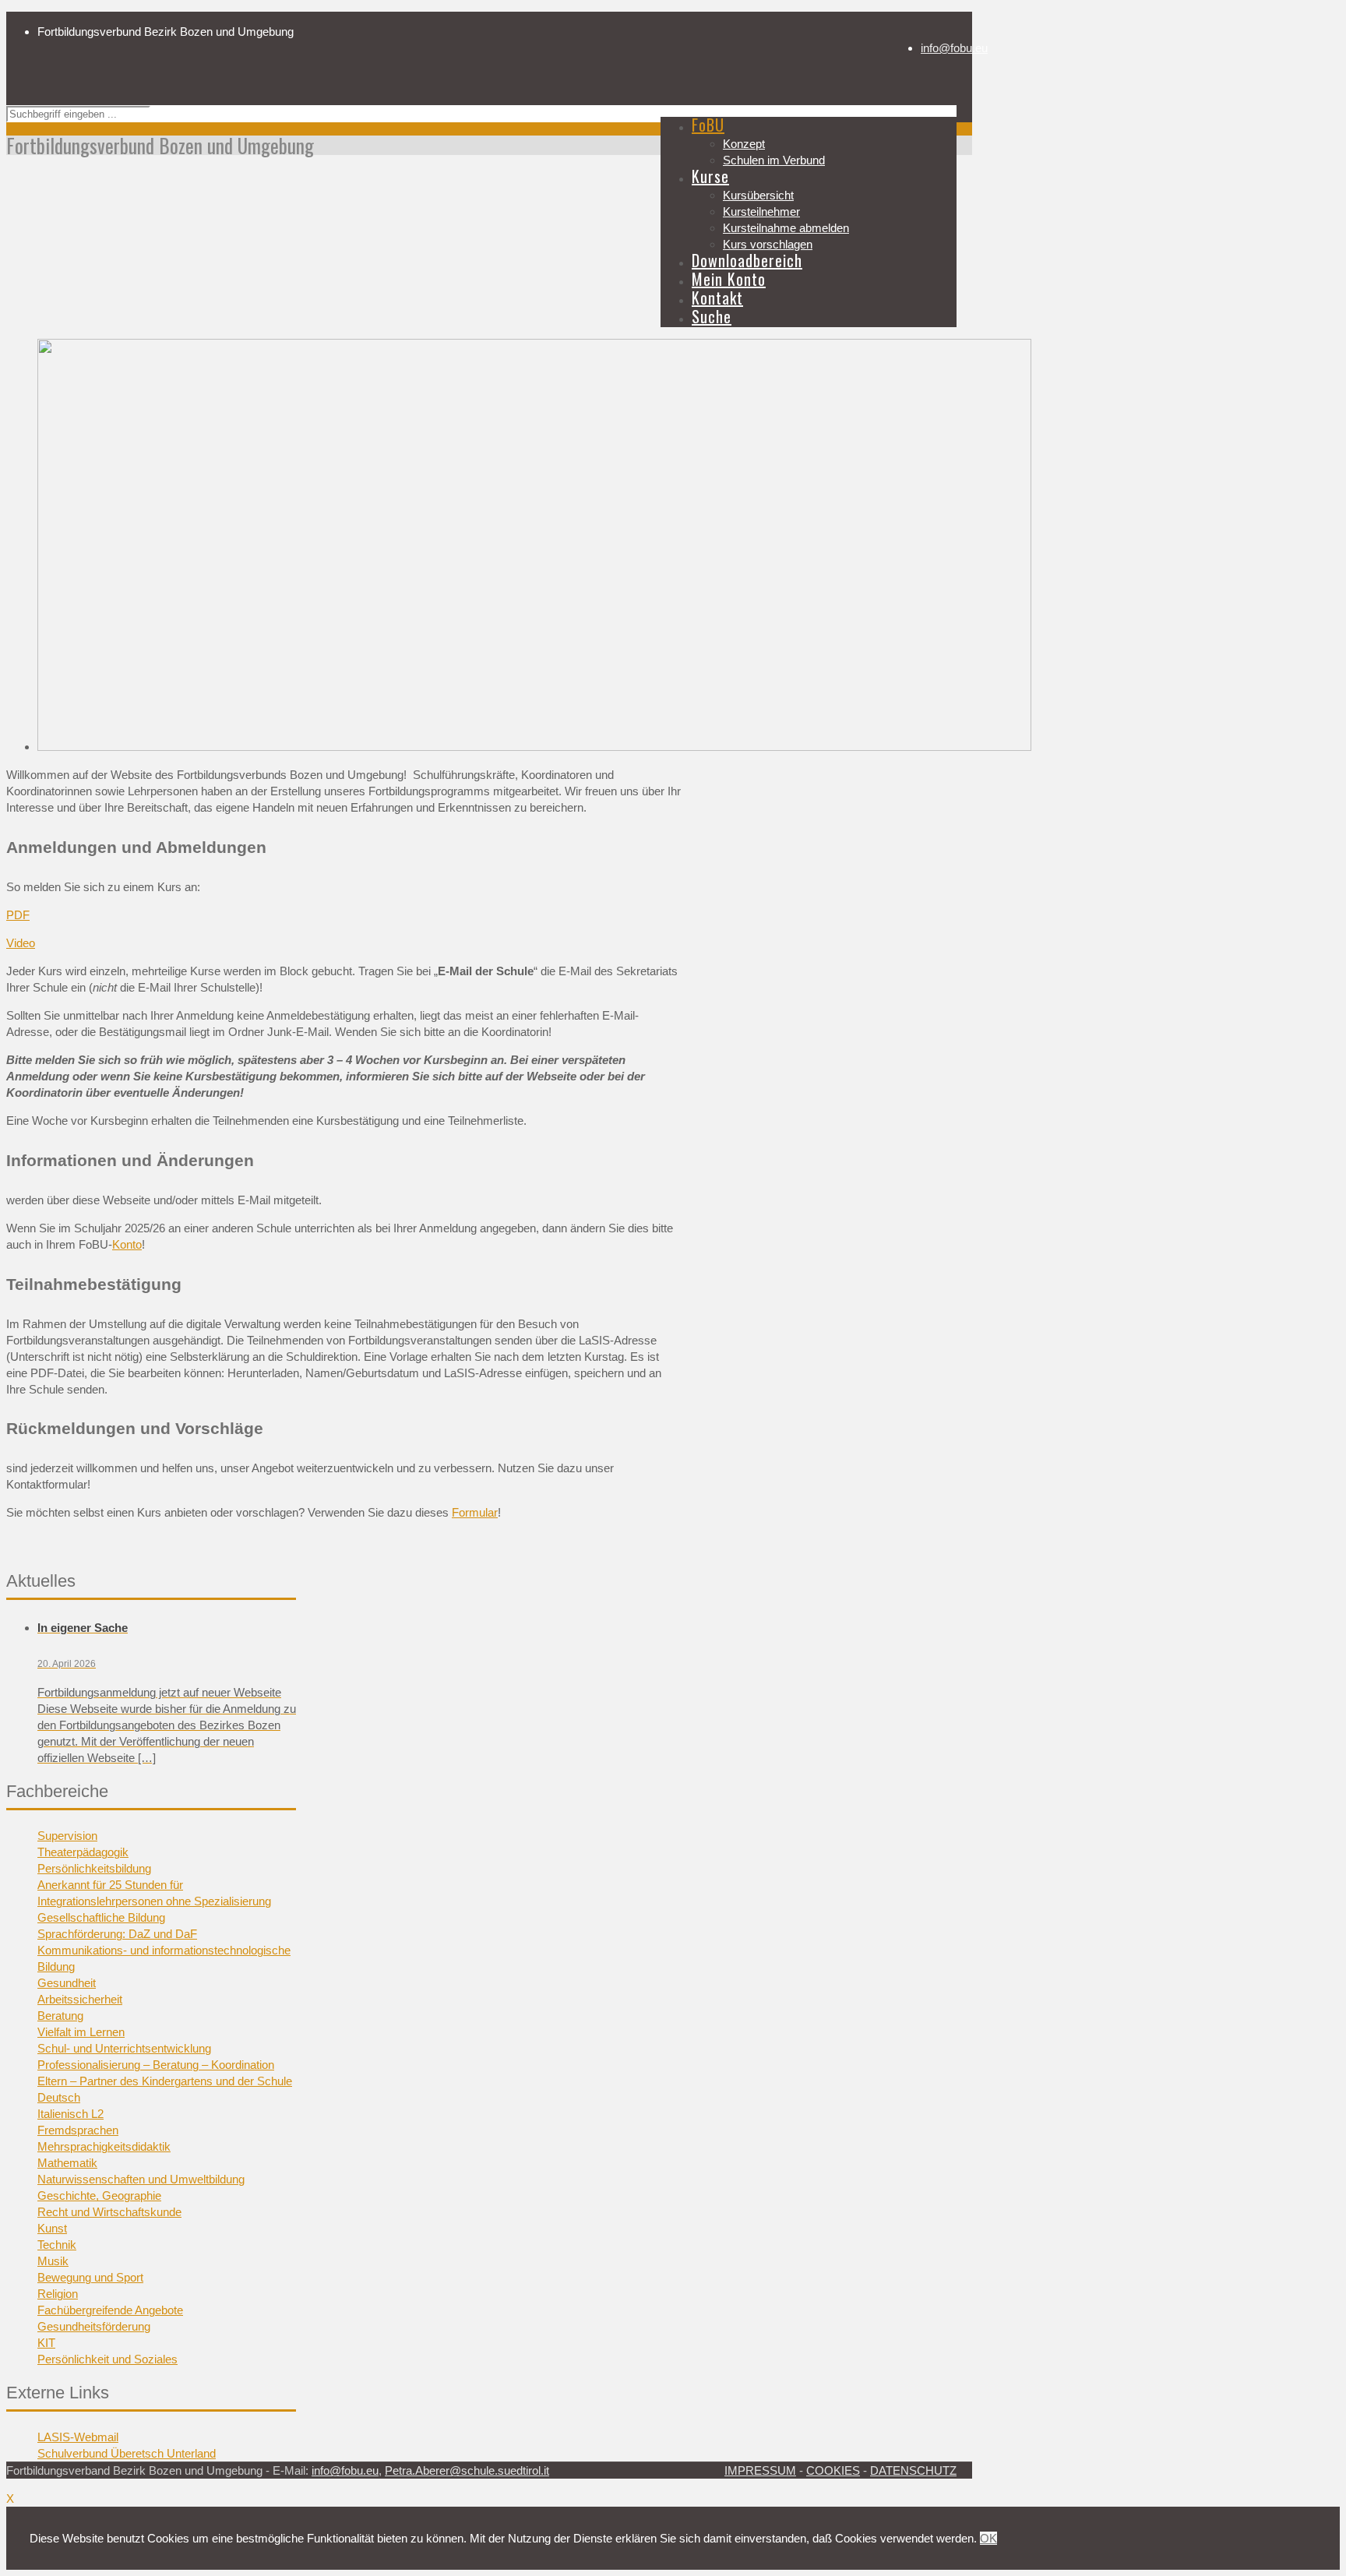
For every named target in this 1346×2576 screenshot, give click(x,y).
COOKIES (833, 2470)
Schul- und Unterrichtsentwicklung (124, 2048)
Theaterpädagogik (83, 1852)
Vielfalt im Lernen (81, 2032)
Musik (53, 2261)
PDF (18, 915)
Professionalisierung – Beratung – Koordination (156, 2065)
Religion (58, 2294)
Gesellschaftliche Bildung (101, 1917)
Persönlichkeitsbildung (94, 1868)
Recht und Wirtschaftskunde (109, 2212)
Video (21, 943)
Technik (57, 2245)
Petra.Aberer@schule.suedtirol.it (467, 2470)
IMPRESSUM (760, 2470)
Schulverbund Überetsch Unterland (127, 2453)
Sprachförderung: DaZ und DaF (117, 1934)
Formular (475, 1512)
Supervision (67, 1836)
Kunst (52, 2228)
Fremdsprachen (78, 2130)
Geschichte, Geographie (99, 2195)
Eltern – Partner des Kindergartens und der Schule (165, 2081)
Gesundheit (67, 1983)
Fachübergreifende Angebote (110, 2310)
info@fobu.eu (954, 48)
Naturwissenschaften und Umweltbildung (141, 2179)
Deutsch (59, 2097)
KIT (46, 2343)
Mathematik (67, 2163)
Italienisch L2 (70, 2114)
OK (988, 2538)
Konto (127, 1244)
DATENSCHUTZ (913, 2470)
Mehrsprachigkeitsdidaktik (104, 2146)
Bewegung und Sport (90, 2277)
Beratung (60, 2016)
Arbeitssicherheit (80, 1999)
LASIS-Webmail (78, 2437)
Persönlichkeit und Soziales (107, 2359)
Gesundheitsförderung (94, 2326)
